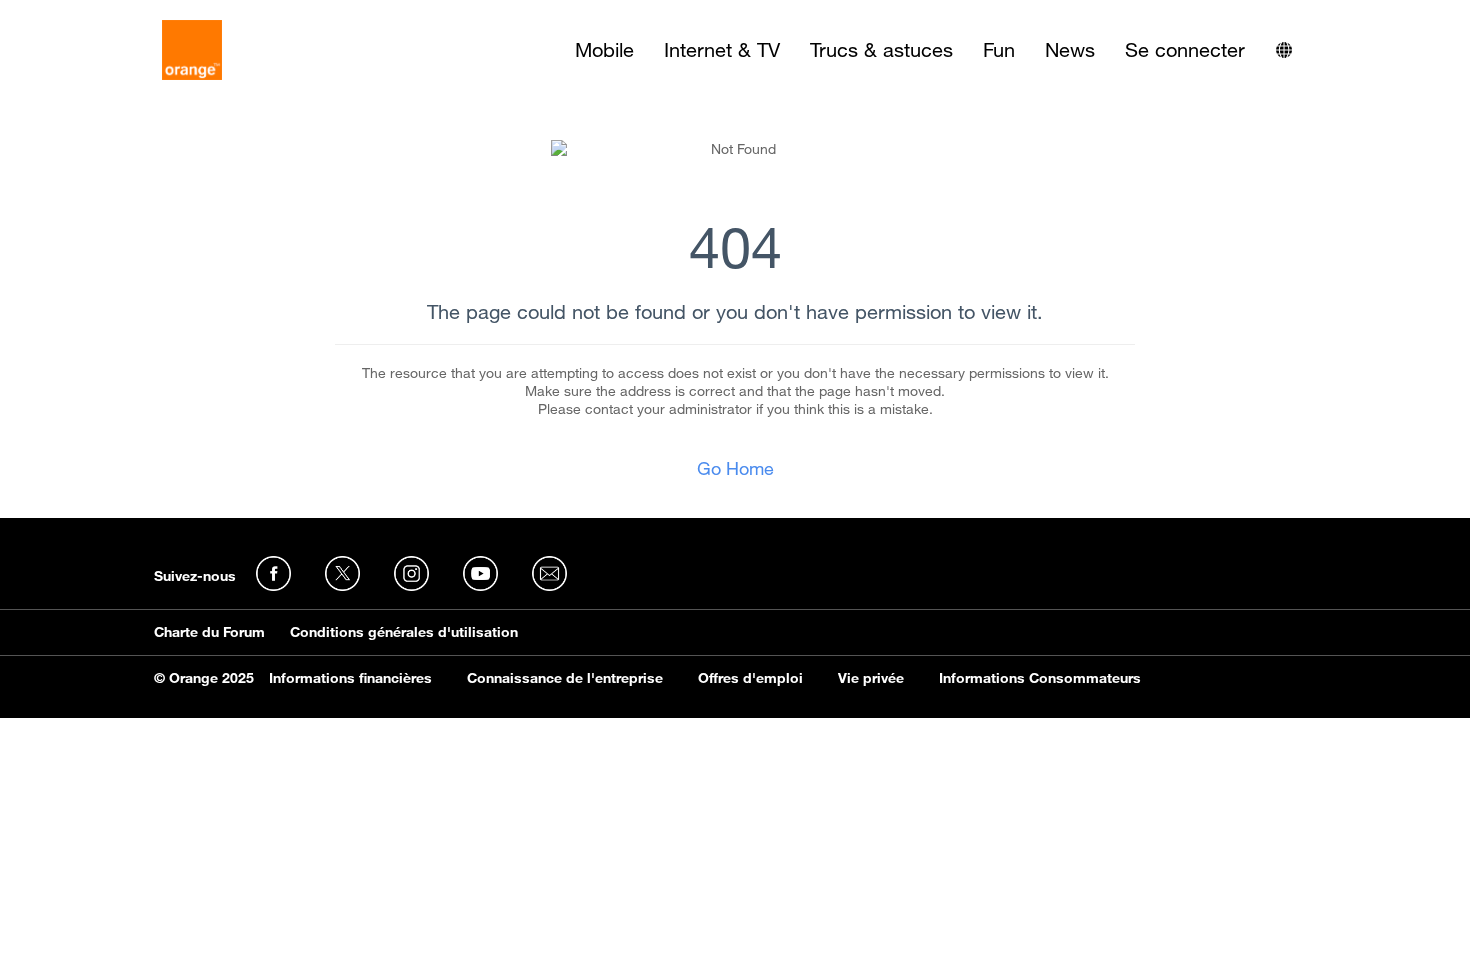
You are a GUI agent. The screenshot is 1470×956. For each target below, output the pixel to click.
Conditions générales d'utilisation (404, 632)
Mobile (604, 50)
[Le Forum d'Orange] (192, 50)
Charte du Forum (209, 632)
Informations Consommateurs (1040, 678)
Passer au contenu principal (106, 15)
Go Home (735, 468)
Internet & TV (722, 50)
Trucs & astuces (881, 50)
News (1070, 50)
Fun (999, 50)
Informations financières (350, 678)
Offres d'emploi (750, 678)
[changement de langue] (1284, 50)
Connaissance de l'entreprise (565, 678)
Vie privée (871, 678)
